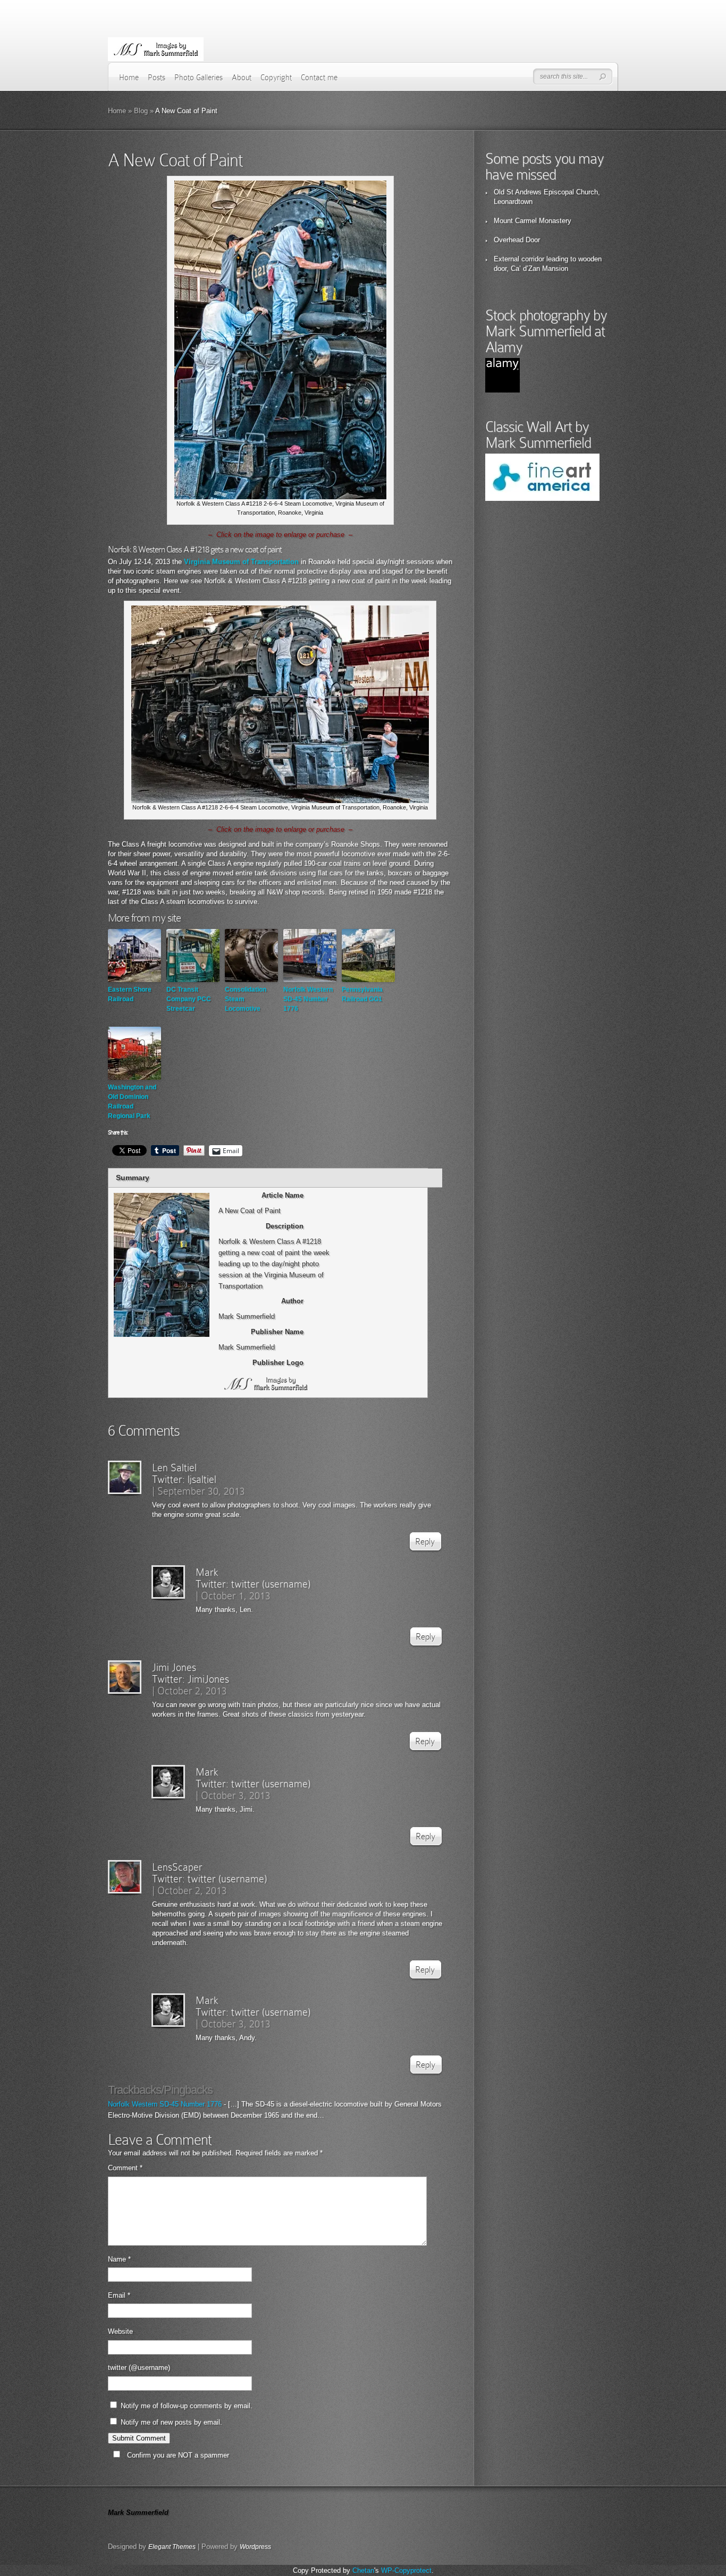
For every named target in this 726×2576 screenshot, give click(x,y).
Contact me (319, 78)
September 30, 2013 (201, 1491)
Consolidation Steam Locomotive (246, 999)
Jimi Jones (174, 1667)
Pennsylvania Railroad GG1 (362, 994)
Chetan (363, 2570)
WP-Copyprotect (406, 2570)
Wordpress (255, 2547)
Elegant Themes (172, 2547)
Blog (141, 111)
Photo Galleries (199, 78)
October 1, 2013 (236, 1596)
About (242, 78)
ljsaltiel (202, 1479)
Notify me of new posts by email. (171, 2422)
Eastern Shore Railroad (130, 994)
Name (119, 2259)
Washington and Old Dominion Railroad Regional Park (132, 1102)
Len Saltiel (174, 1468)
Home (129, 78)
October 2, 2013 (192, 1691)
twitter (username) (271, 1584)
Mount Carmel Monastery (533, 221)
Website (120, 2331)
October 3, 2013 (236, 1795)
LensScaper (177, 1867)
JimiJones (208, 1679)
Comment (125, 2168)
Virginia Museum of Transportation (241, 562)
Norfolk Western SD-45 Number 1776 (308, 999)
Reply (425, 1542)
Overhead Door (517, 240)
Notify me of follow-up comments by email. (187, 2406)
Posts (157, 78)
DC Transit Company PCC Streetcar (189, 999)
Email (119, 2295)
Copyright (276, 78)
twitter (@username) (139, 2368)
